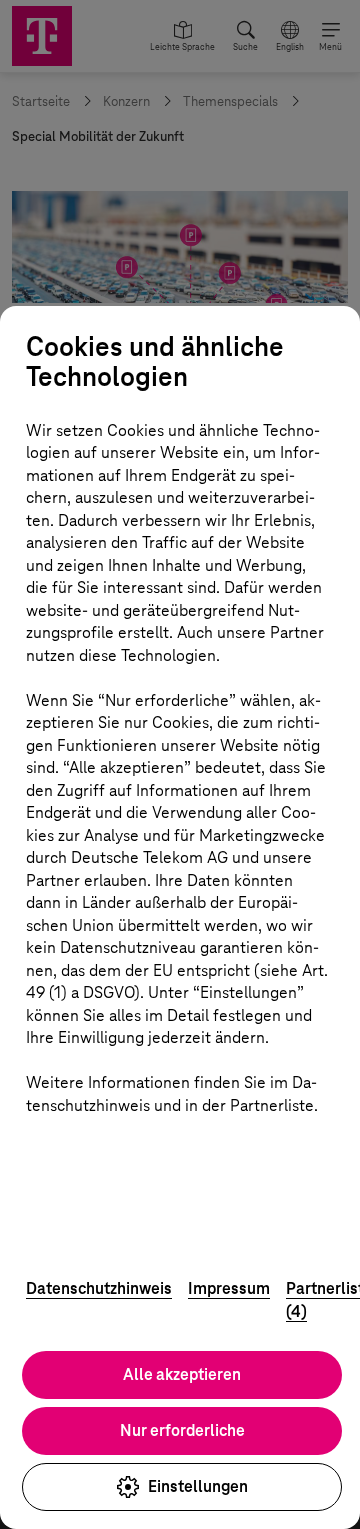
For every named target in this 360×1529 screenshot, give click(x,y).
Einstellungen (198, 1486)
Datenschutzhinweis (99, 1288)
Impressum (229, 1288)
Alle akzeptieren (182, 1374)
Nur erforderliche (182, 1430)
